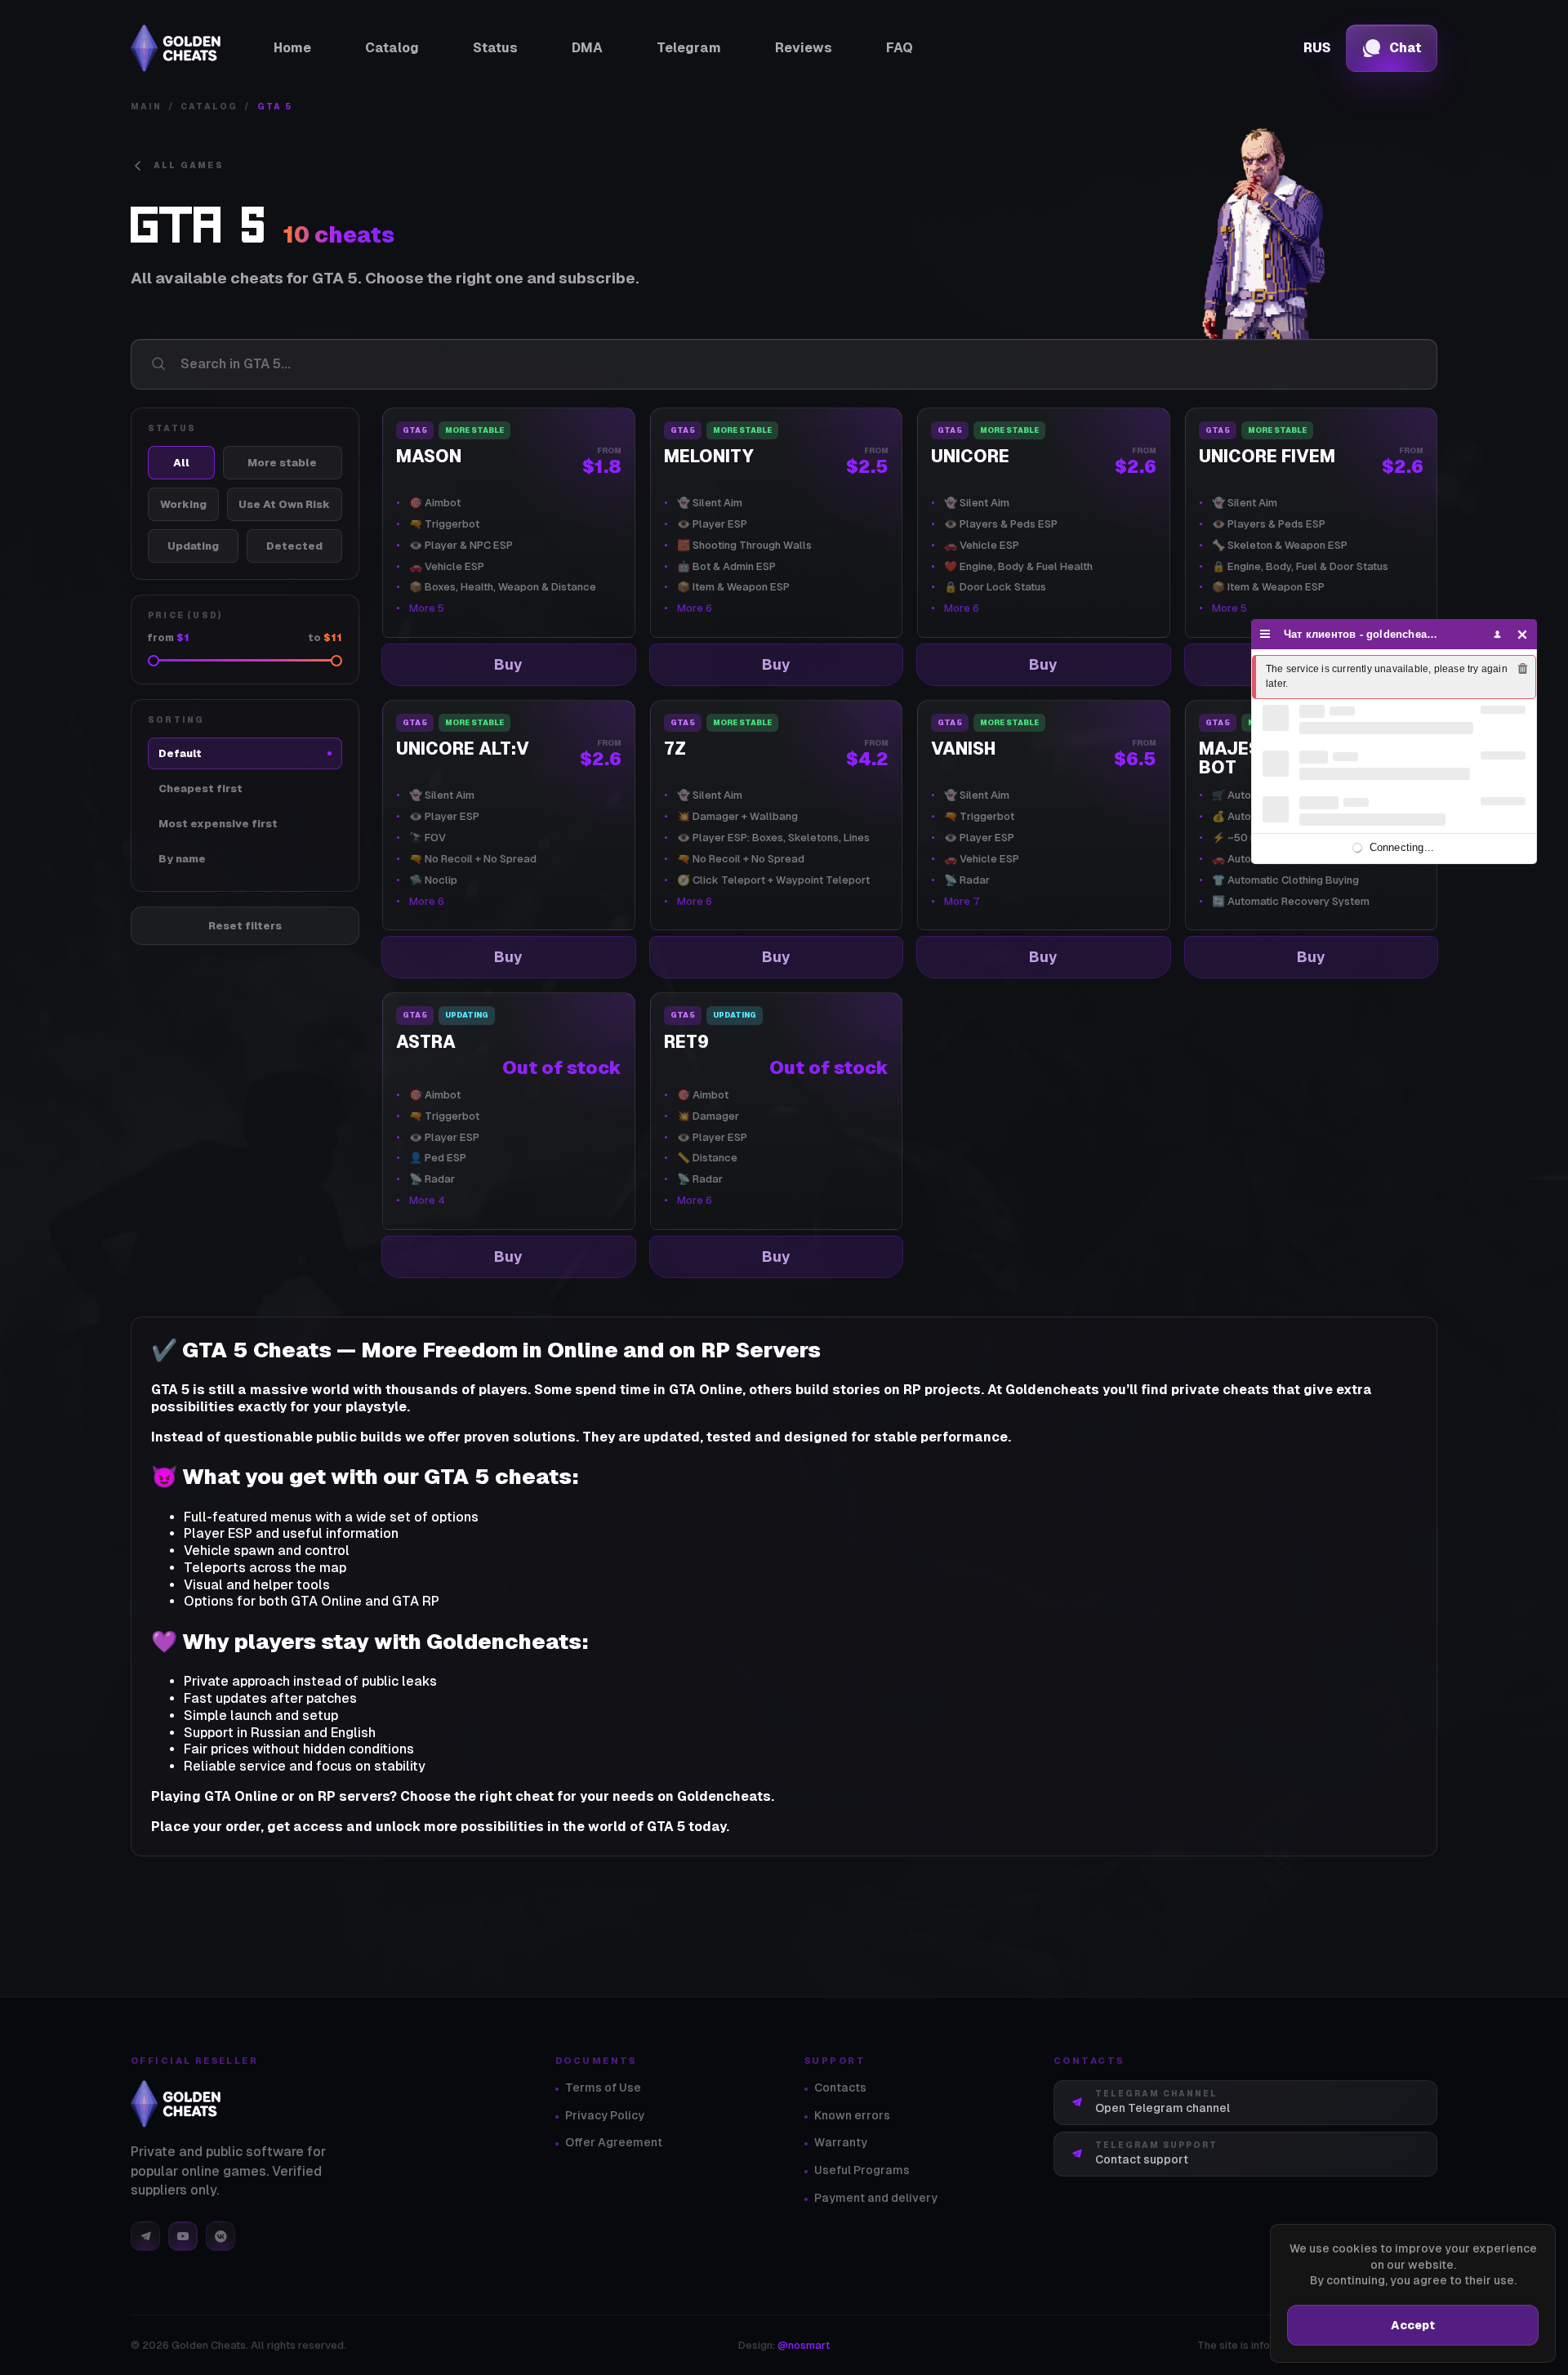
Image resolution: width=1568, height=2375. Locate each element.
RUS (1317, 48)
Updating (193, 546)
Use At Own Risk (284, 504)
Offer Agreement (614, 2142)
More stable (282, 463)
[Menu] (1265, 634)
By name (182, 859)
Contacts (840, 2088)
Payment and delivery (876, 2198)
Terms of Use (603, 2088)
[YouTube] (183, 2236)
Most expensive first (218, 824)
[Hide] (1523, 634)
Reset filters (245, 926)
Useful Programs (862, 2170)
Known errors (852, 2115)
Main (146, 107)
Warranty (841, 2142)
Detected (294, 546)
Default (180, 753)
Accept (1413, 2325)
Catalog (209, 107)
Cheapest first (200, 789)
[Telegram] (145, 2236)
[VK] (220, 2236)
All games (189, 165)
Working (183, 504)
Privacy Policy (605, 2115)
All (181, 463)
